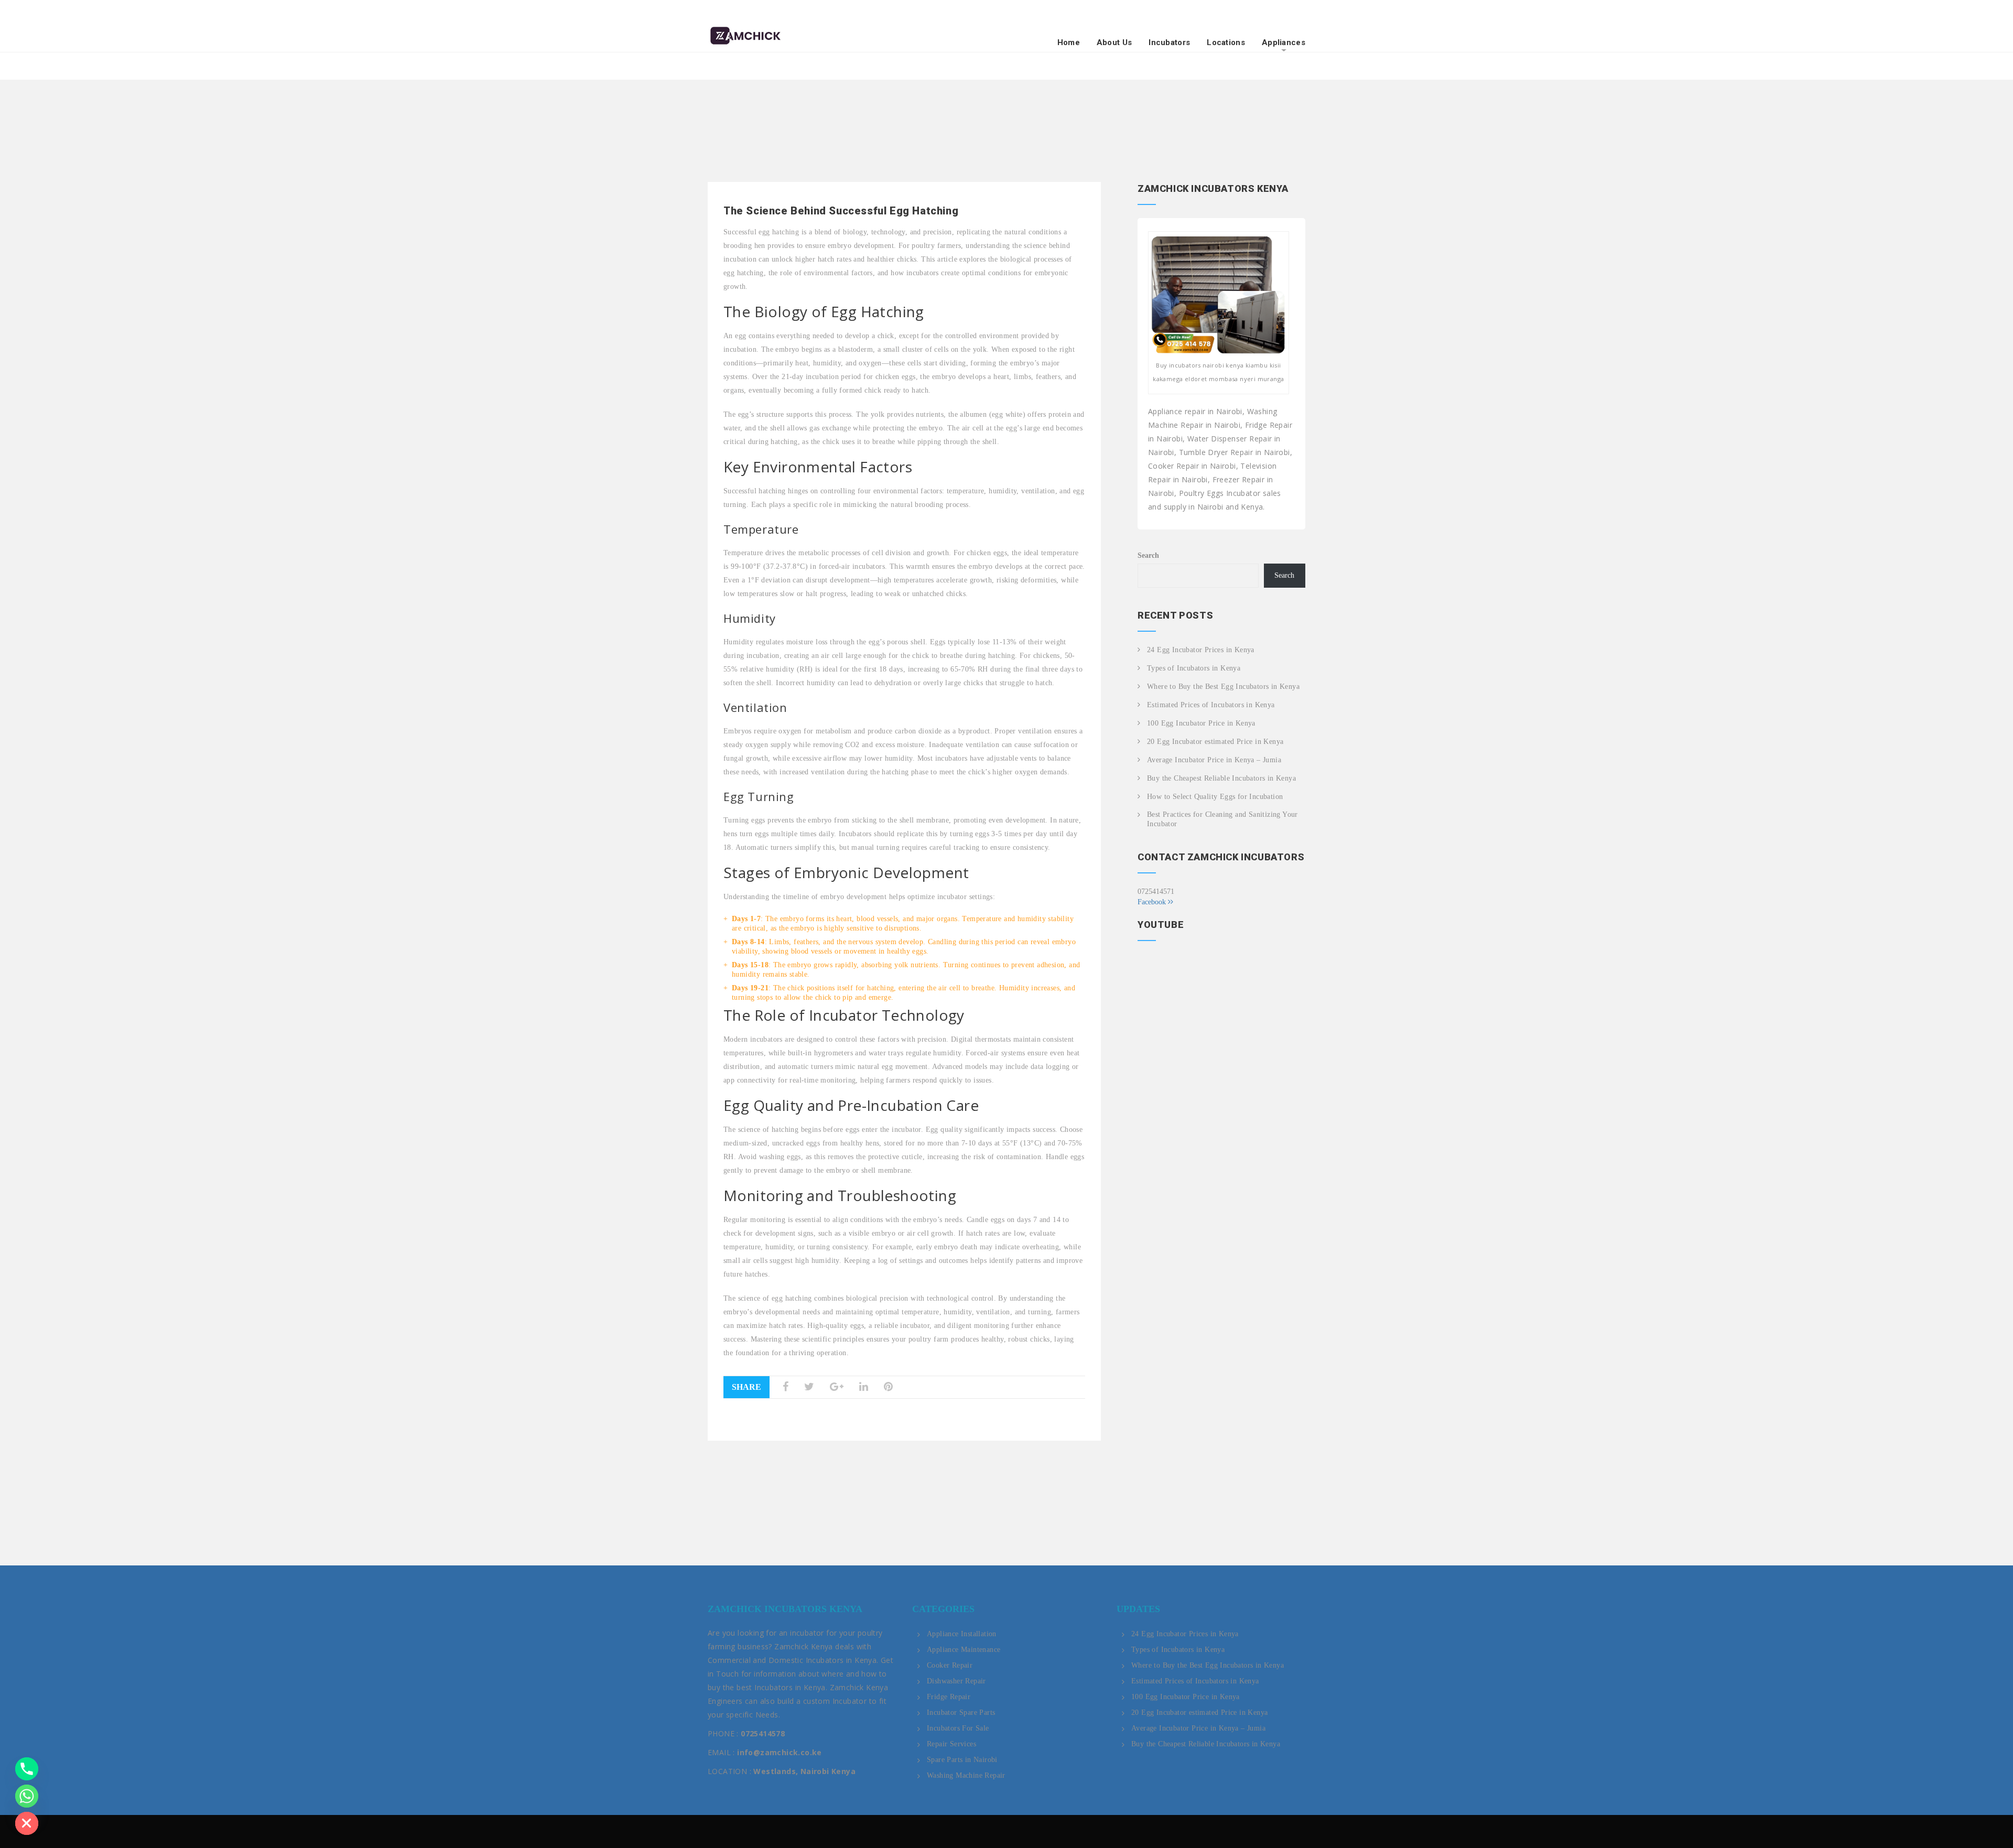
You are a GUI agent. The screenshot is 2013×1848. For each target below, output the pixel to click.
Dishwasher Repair (956, 1681)
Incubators (1169, 43)
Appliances (1284, 43)
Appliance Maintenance (964, 1650)
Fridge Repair (949, 1697)
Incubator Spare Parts (961, 1712)
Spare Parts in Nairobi (962, 1760)
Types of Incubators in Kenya (1194, 668)
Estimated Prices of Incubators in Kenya (1211, 705)
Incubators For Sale (958, 1728)
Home (1069, 43)
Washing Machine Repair (966, 1775)
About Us (1114, 43)
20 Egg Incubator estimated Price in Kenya (1215, 742)
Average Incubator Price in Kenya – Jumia (1214, 760)
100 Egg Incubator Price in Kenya (1201, 723)
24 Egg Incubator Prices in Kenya (1201, 650)
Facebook (1153, 902)
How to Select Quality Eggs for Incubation (1215, 797)
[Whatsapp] (27, 1796)
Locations (1226, 43)
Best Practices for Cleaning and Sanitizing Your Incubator (1222, 819)
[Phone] (27, 1769)
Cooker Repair (950, 1665)
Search (1148, 555)
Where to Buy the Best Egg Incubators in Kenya (1223, 687)
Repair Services (951, 1744)
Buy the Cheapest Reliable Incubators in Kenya (1221, 778)
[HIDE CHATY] (27, 1823)
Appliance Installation (962, 1634)
